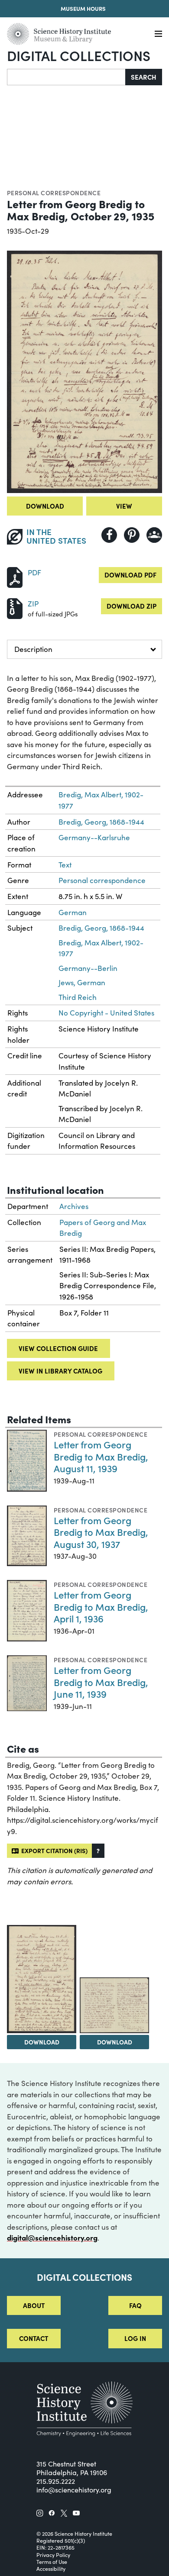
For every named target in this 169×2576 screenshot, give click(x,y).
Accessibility (51, 2569)
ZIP (33, 604)
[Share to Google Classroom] (154, 535)
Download (45, 506)
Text (65, 865)
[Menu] (158, 34)
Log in (135, 2338)
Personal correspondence (54, 193)
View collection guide (58, 1348)
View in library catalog (60, 1371)
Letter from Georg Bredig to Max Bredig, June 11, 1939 (101, 1682)
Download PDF (130, 575)
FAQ (135, 2305)
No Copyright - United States (106, 1013)
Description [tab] (33, 649)
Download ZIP (132, 606)
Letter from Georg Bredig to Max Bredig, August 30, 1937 (101, 1532)
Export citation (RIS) (53, 1851)
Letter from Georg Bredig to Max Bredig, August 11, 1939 (101, 1456)
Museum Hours (83, 8)
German (73, 912)
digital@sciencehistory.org (52, 2237)
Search (144, 77)
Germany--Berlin (88, 968)
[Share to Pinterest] (132, 535)
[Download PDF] (15, 576)
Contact (34, 2338)
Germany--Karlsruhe (94, 837)
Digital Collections (79, 55)
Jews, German (82, 982)
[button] (98, 1851)
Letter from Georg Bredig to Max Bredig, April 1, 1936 (101, 1606)
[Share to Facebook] (109, 535)
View (124, 506)
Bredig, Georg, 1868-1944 (101, 822)
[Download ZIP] (15, 608)
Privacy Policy (53, 2555)
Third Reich (78, 997)
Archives (74, 1206)
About (34, 2305)
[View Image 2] (42, 1979)
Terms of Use (52, 2562)
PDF (34, 572)
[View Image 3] (114, 2005)
